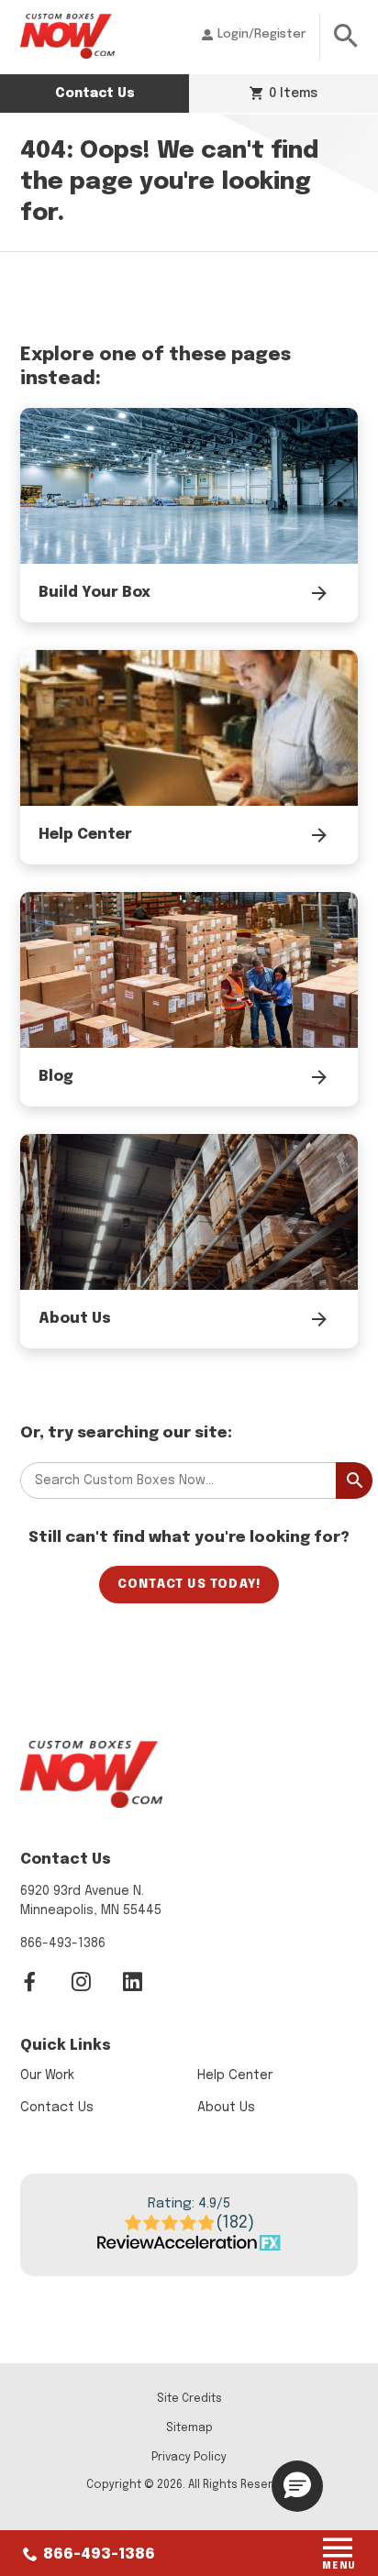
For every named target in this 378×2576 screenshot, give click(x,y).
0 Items (291, 94)
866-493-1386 (97, 2554)
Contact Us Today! (189, 1585)
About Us (226, 2108)
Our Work (47, 2075)
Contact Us (95, 94)
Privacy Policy (189, 2458)
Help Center (235, 2075)
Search (354, 1481)
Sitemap (189, 2428)
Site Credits (189, 2399)
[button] (297, 2486)
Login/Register (261, 34)
